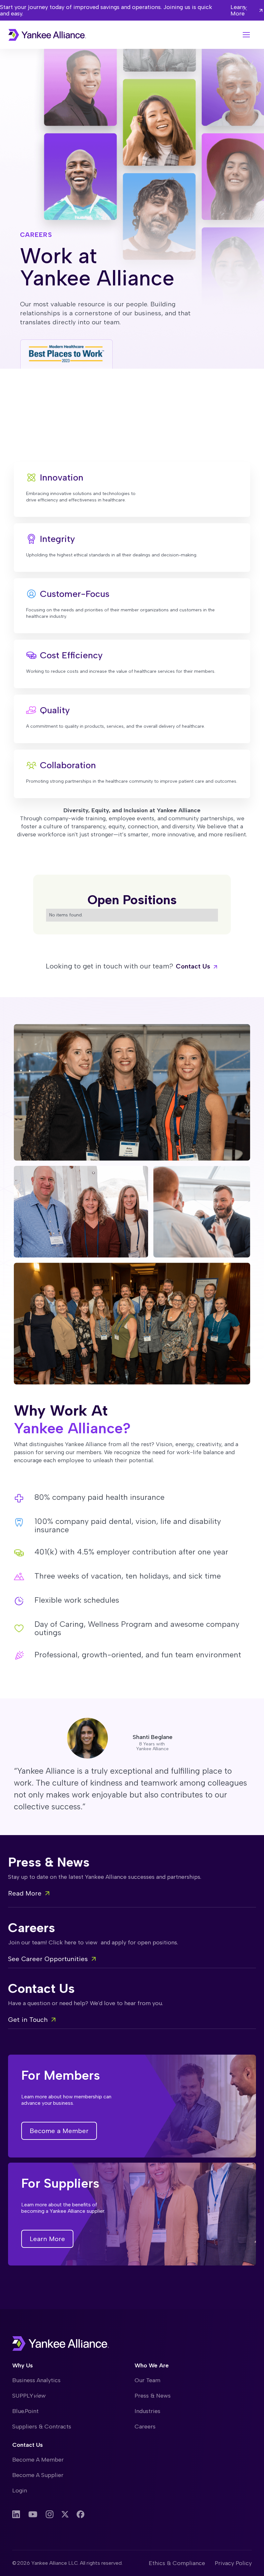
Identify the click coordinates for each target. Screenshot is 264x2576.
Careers (145, 2427)
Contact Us (28, 2445)
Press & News (153, 2396)
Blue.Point (25, 2411)
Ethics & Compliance (177, 2563)
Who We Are (152, 2365)
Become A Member (38, 2460)
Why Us (23, 2365)
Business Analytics (36, 2380)
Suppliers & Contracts (42, 2427)
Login (20, 2490)
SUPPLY (29, 2396)
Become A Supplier (38, 2475)
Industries (147, 2411)
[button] (246, 35)
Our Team (147, 2380)
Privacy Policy (233, 2563)
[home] (47, 35)
